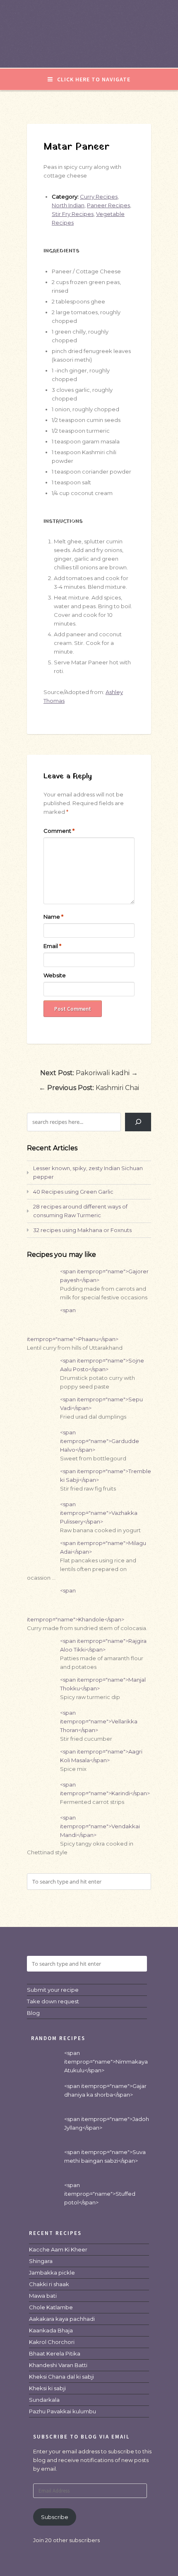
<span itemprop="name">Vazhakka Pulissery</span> (99, 1513)
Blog (33, 2013)
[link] (58, 2249)
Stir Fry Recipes (73, 214)
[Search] (138, 1122)
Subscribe (55, 2517)
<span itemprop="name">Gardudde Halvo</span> (100, 1441)
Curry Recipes (99, 197)
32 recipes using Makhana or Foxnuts (82, 1230)
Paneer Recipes (108, 205)
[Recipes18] (89, 51)
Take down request (53, 2001)
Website (55, 975)
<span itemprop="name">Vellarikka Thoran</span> (99, 1721)
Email (52, 946)
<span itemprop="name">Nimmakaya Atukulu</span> (106, 2062)
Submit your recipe (53, 1990)
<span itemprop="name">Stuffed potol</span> (100, 2194)
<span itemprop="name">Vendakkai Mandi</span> (100, 1826)
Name (53, 917)
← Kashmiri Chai (89, 1088)
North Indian (68, 205)
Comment (59, 831)
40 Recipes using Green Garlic (73, 1192)
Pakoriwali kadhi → (89, 1073)
